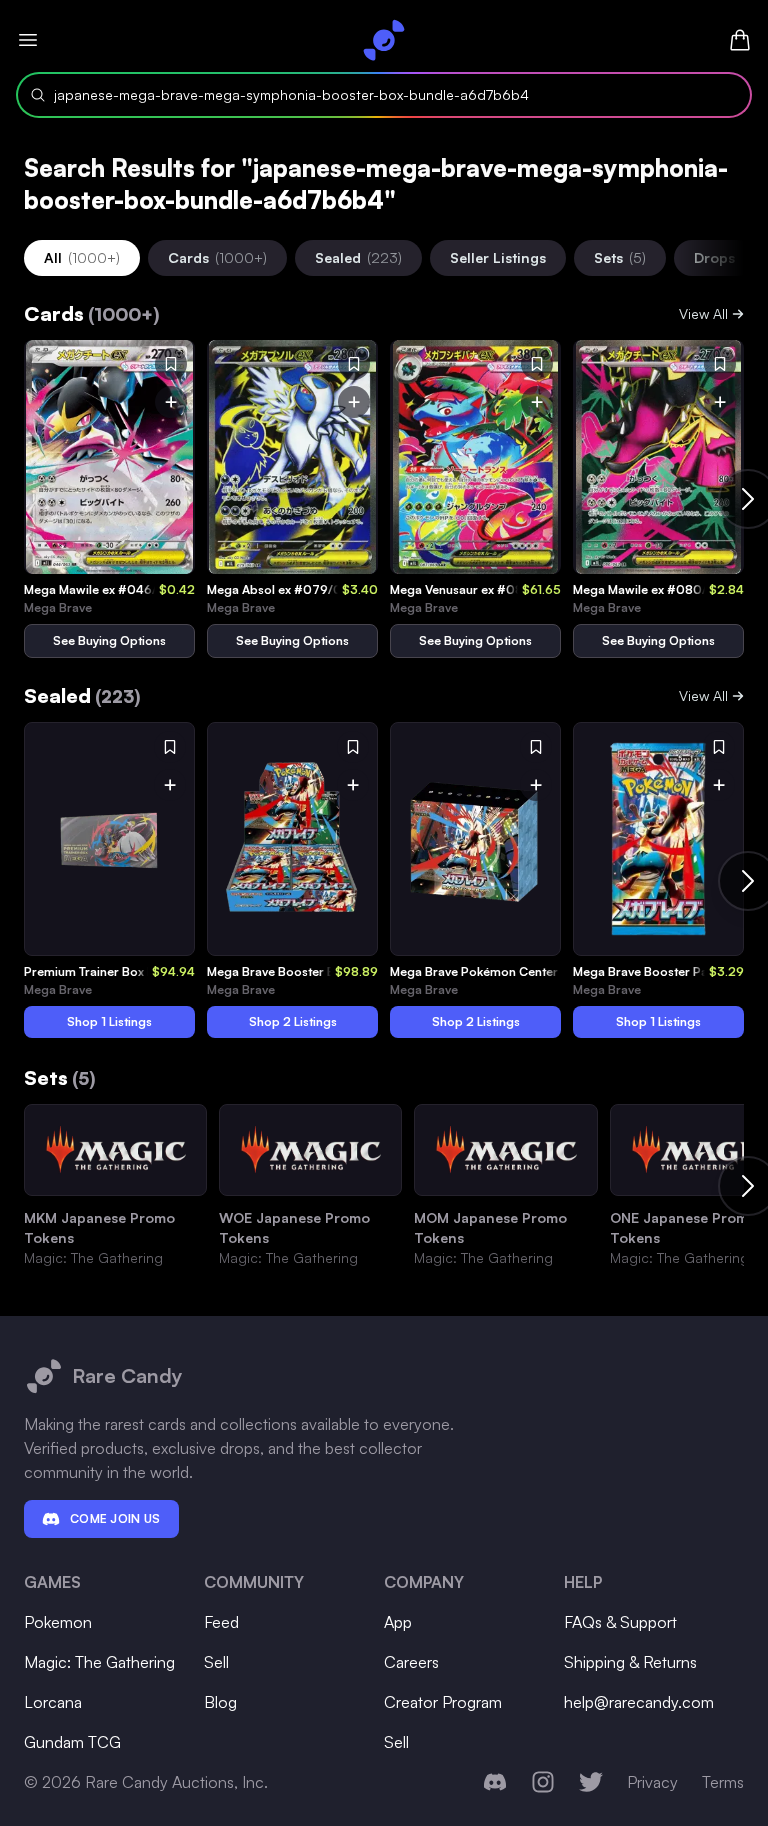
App (398, 1622)
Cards (217, 257)
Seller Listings (498, 257)
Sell (216, 1662)
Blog (220, 1702)
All (82, 257)
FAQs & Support (620, 1622)
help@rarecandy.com (639, 1702)
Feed (221, 1622)
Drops (714, 257)
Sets (620, 257)
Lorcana (53, 1702)
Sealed (358, 257)
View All (703, 313)
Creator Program (443, 1702)
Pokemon (58, 1622)
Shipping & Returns (630, 1662)
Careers (411, 1662)
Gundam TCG (72, 1742)
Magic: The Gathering (99, 1662)
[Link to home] (384, 40)
